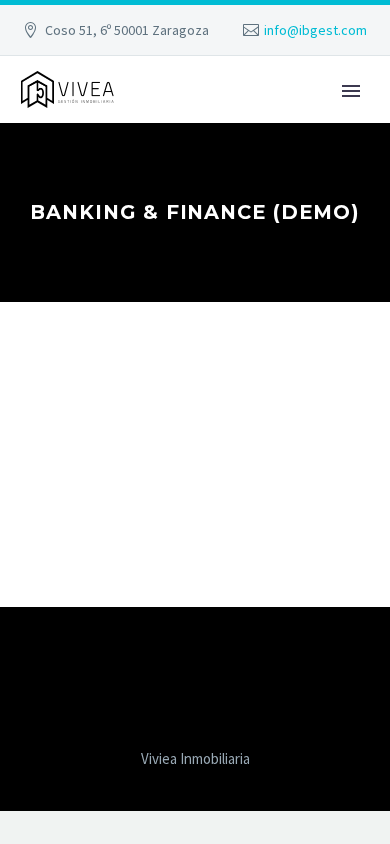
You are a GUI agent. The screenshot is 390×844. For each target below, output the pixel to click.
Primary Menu (351, 91)
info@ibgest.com (315, 30)
